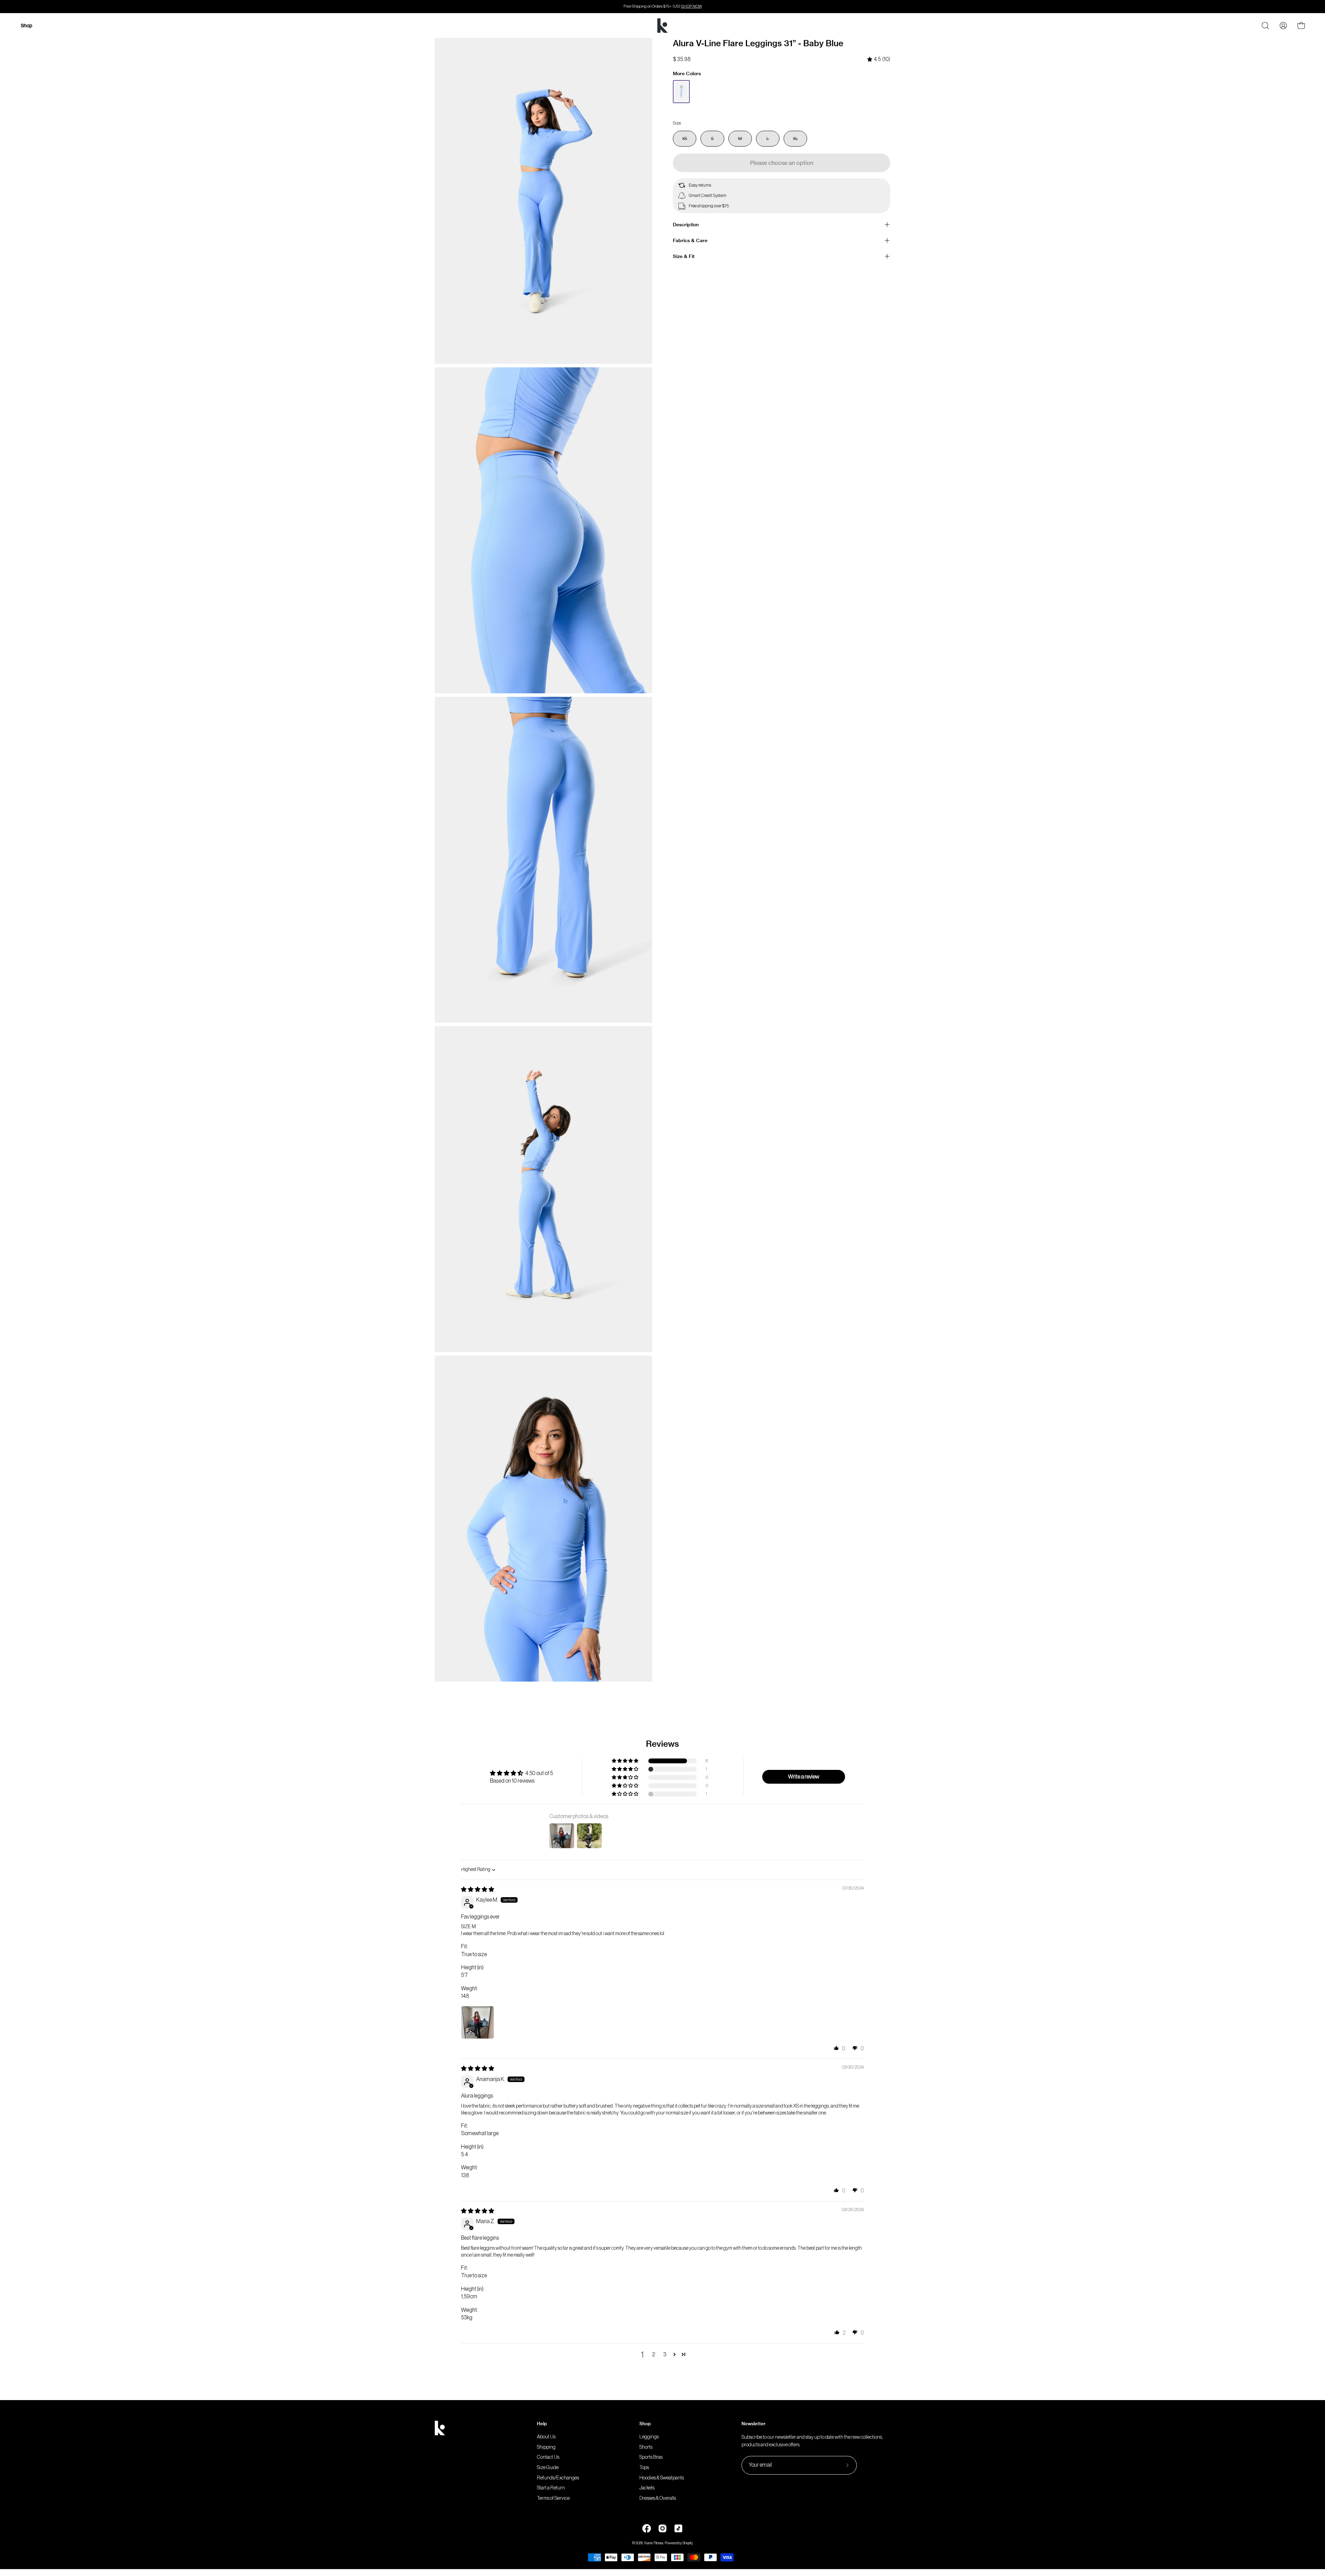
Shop (645, 2424)
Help (542, 2424)
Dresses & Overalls (658, 2498)
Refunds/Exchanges (558, 2478)
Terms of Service (553, 2498)
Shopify (688, 2543)
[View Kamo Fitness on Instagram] (662, 2528)
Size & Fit (684, 256)
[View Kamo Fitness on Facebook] (647, 2528)
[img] (879, 60)
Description (686, 225)
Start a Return (551, 2488)
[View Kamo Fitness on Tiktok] (678, 2528)
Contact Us (548, 2458)
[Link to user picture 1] (478, 2022)
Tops (644, 2468)
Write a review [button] (804, 1777)
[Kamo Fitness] (662, 26)
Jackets (647, 2488)
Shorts (646, 2447)
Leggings (649, 2437)
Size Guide (548, 2468)
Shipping (546, 2447)
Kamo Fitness (654, 2543)
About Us (546, 2437)
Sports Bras (651, 2458)
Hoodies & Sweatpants (662, 2478)
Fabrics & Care (690, 240)
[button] (626, 1761)
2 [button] (654, 2355)
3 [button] (665, 2355)
